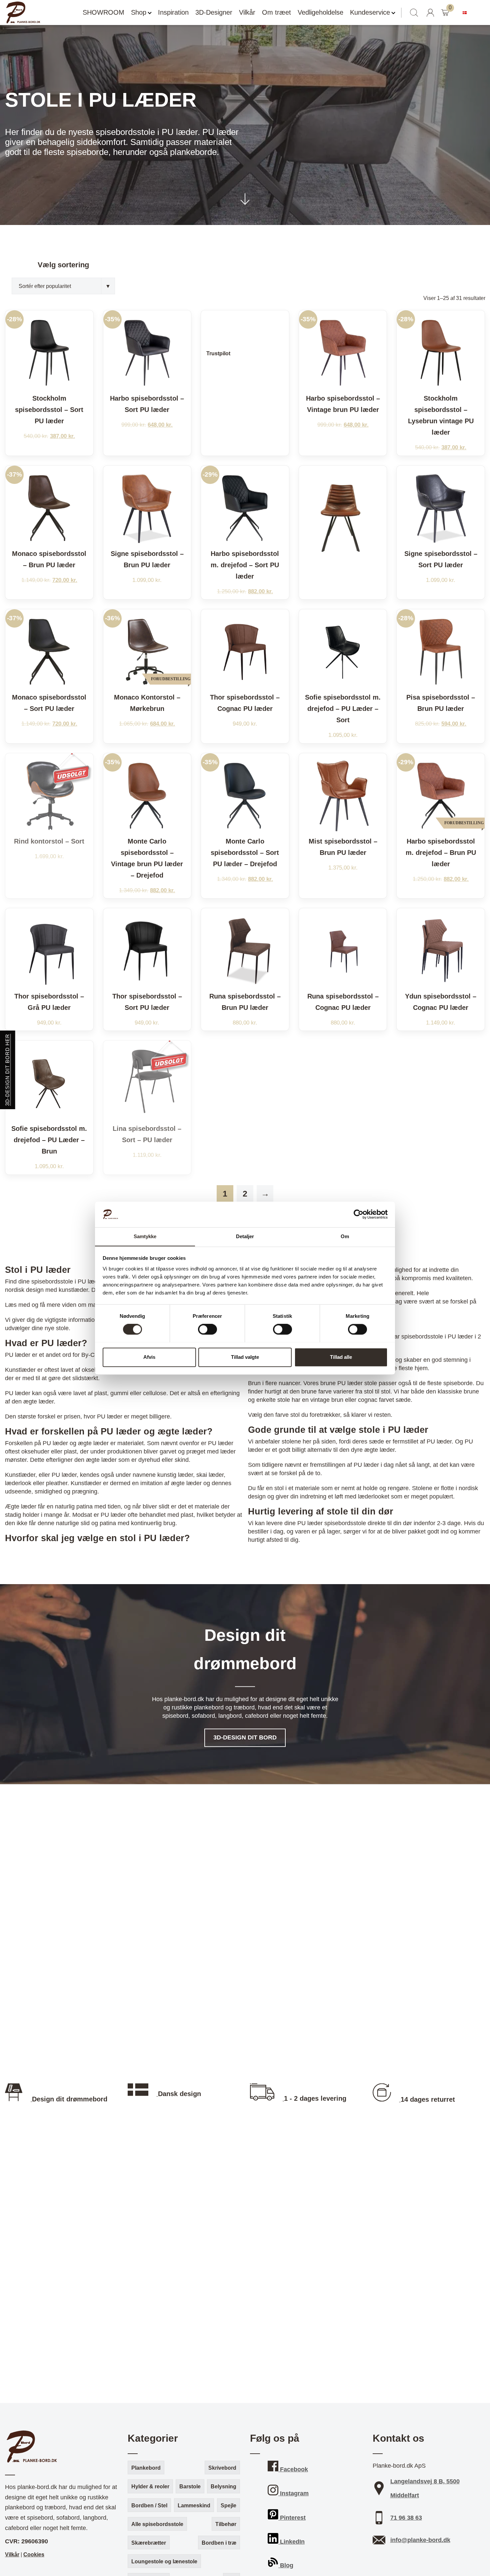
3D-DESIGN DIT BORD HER (7, 1070)
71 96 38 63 (406, 2518)
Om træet (276, 12)
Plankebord (146, 2468)
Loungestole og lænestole (164, 2562)
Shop (139, 12)
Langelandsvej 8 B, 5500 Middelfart (425, 2488)
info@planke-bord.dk (420, 2540)
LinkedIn (291, 2542)
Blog (286, 2565)
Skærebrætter (149, 2543)
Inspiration (173, 12)
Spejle (228, 2506)
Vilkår (247, 12)
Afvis (149, 1357)
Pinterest (292, 2518)
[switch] (207, 1329)
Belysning (223, 2487)
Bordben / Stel (149, 2506)
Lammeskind (194, 2506)
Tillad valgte (245, 1357)
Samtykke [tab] (145, 1236)
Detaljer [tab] (245, 1236)
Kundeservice (370, 12)
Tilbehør (226, 2524)
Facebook (293, 2469)
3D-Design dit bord (245, 1738)
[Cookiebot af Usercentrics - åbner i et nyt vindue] (358, 1214)
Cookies (34, 2555)
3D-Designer (214, 12)
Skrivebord (222, 2468)
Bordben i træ (219, 2543)
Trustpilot (218, 353)
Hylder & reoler (150, 2487)
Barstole (190, 2487)
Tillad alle (341, 1357)
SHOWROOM (103, 12)
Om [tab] (345, 1236)
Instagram (293, 2493)
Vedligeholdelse (320, 12)
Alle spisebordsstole (157, 2524)
